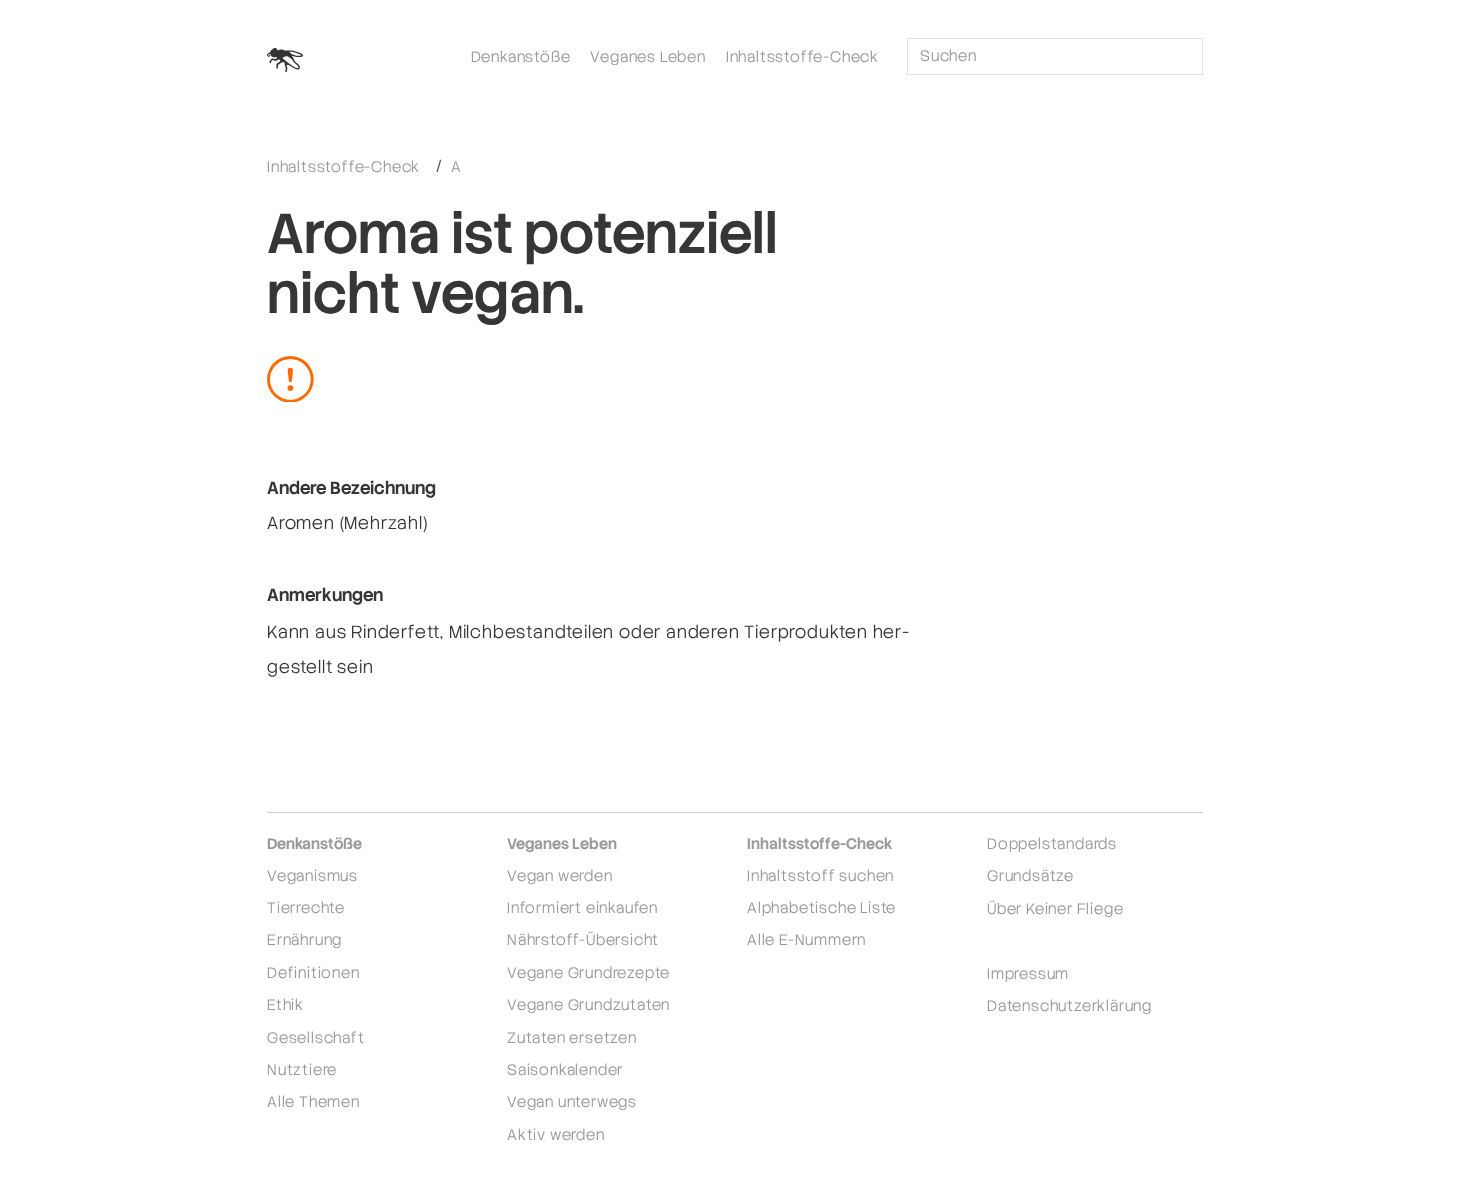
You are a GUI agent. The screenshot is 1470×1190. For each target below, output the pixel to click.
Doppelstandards (1052, 843)
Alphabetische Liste (821, 907)
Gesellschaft (316, 1037)
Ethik (285, 1004)
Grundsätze (1030, 875)
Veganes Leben (647, 56)
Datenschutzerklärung (1069, 1005)
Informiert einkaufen (582, 907)
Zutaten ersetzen (572, 1037)
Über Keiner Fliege (1055, 908)
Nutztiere (302, 1069)
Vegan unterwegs (572, 1101)
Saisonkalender (565, 1069)
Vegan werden (560, 875)
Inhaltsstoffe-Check (802, 56)
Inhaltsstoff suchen (820, 875)
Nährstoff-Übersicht (583, 939)
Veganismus (312, 875)
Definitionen (313, 972)
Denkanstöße (521, 56)
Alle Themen (313, 1101)
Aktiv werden (556, 1134)
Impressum (1028, 973)
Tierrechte (306, 907)
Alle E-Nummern (806, 939)
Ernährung (304, 939)
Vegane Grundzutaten (588, 1004)
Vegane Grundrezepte (588, 972)
